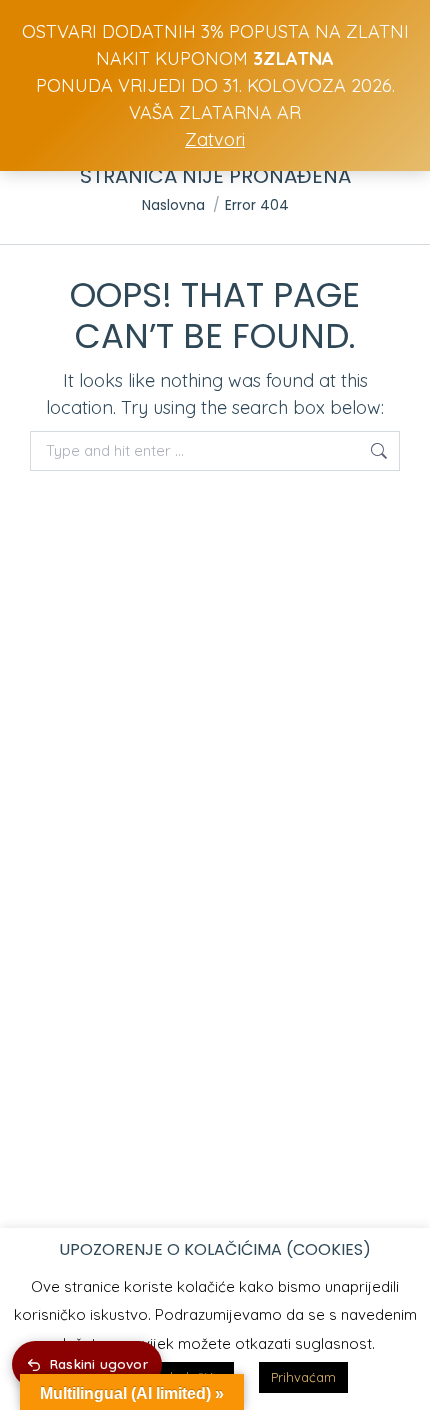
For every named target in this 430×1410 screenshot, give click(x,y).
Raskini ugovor (99, 1364)
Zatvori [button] (215, 139)
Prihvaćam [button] (303, 1377)
